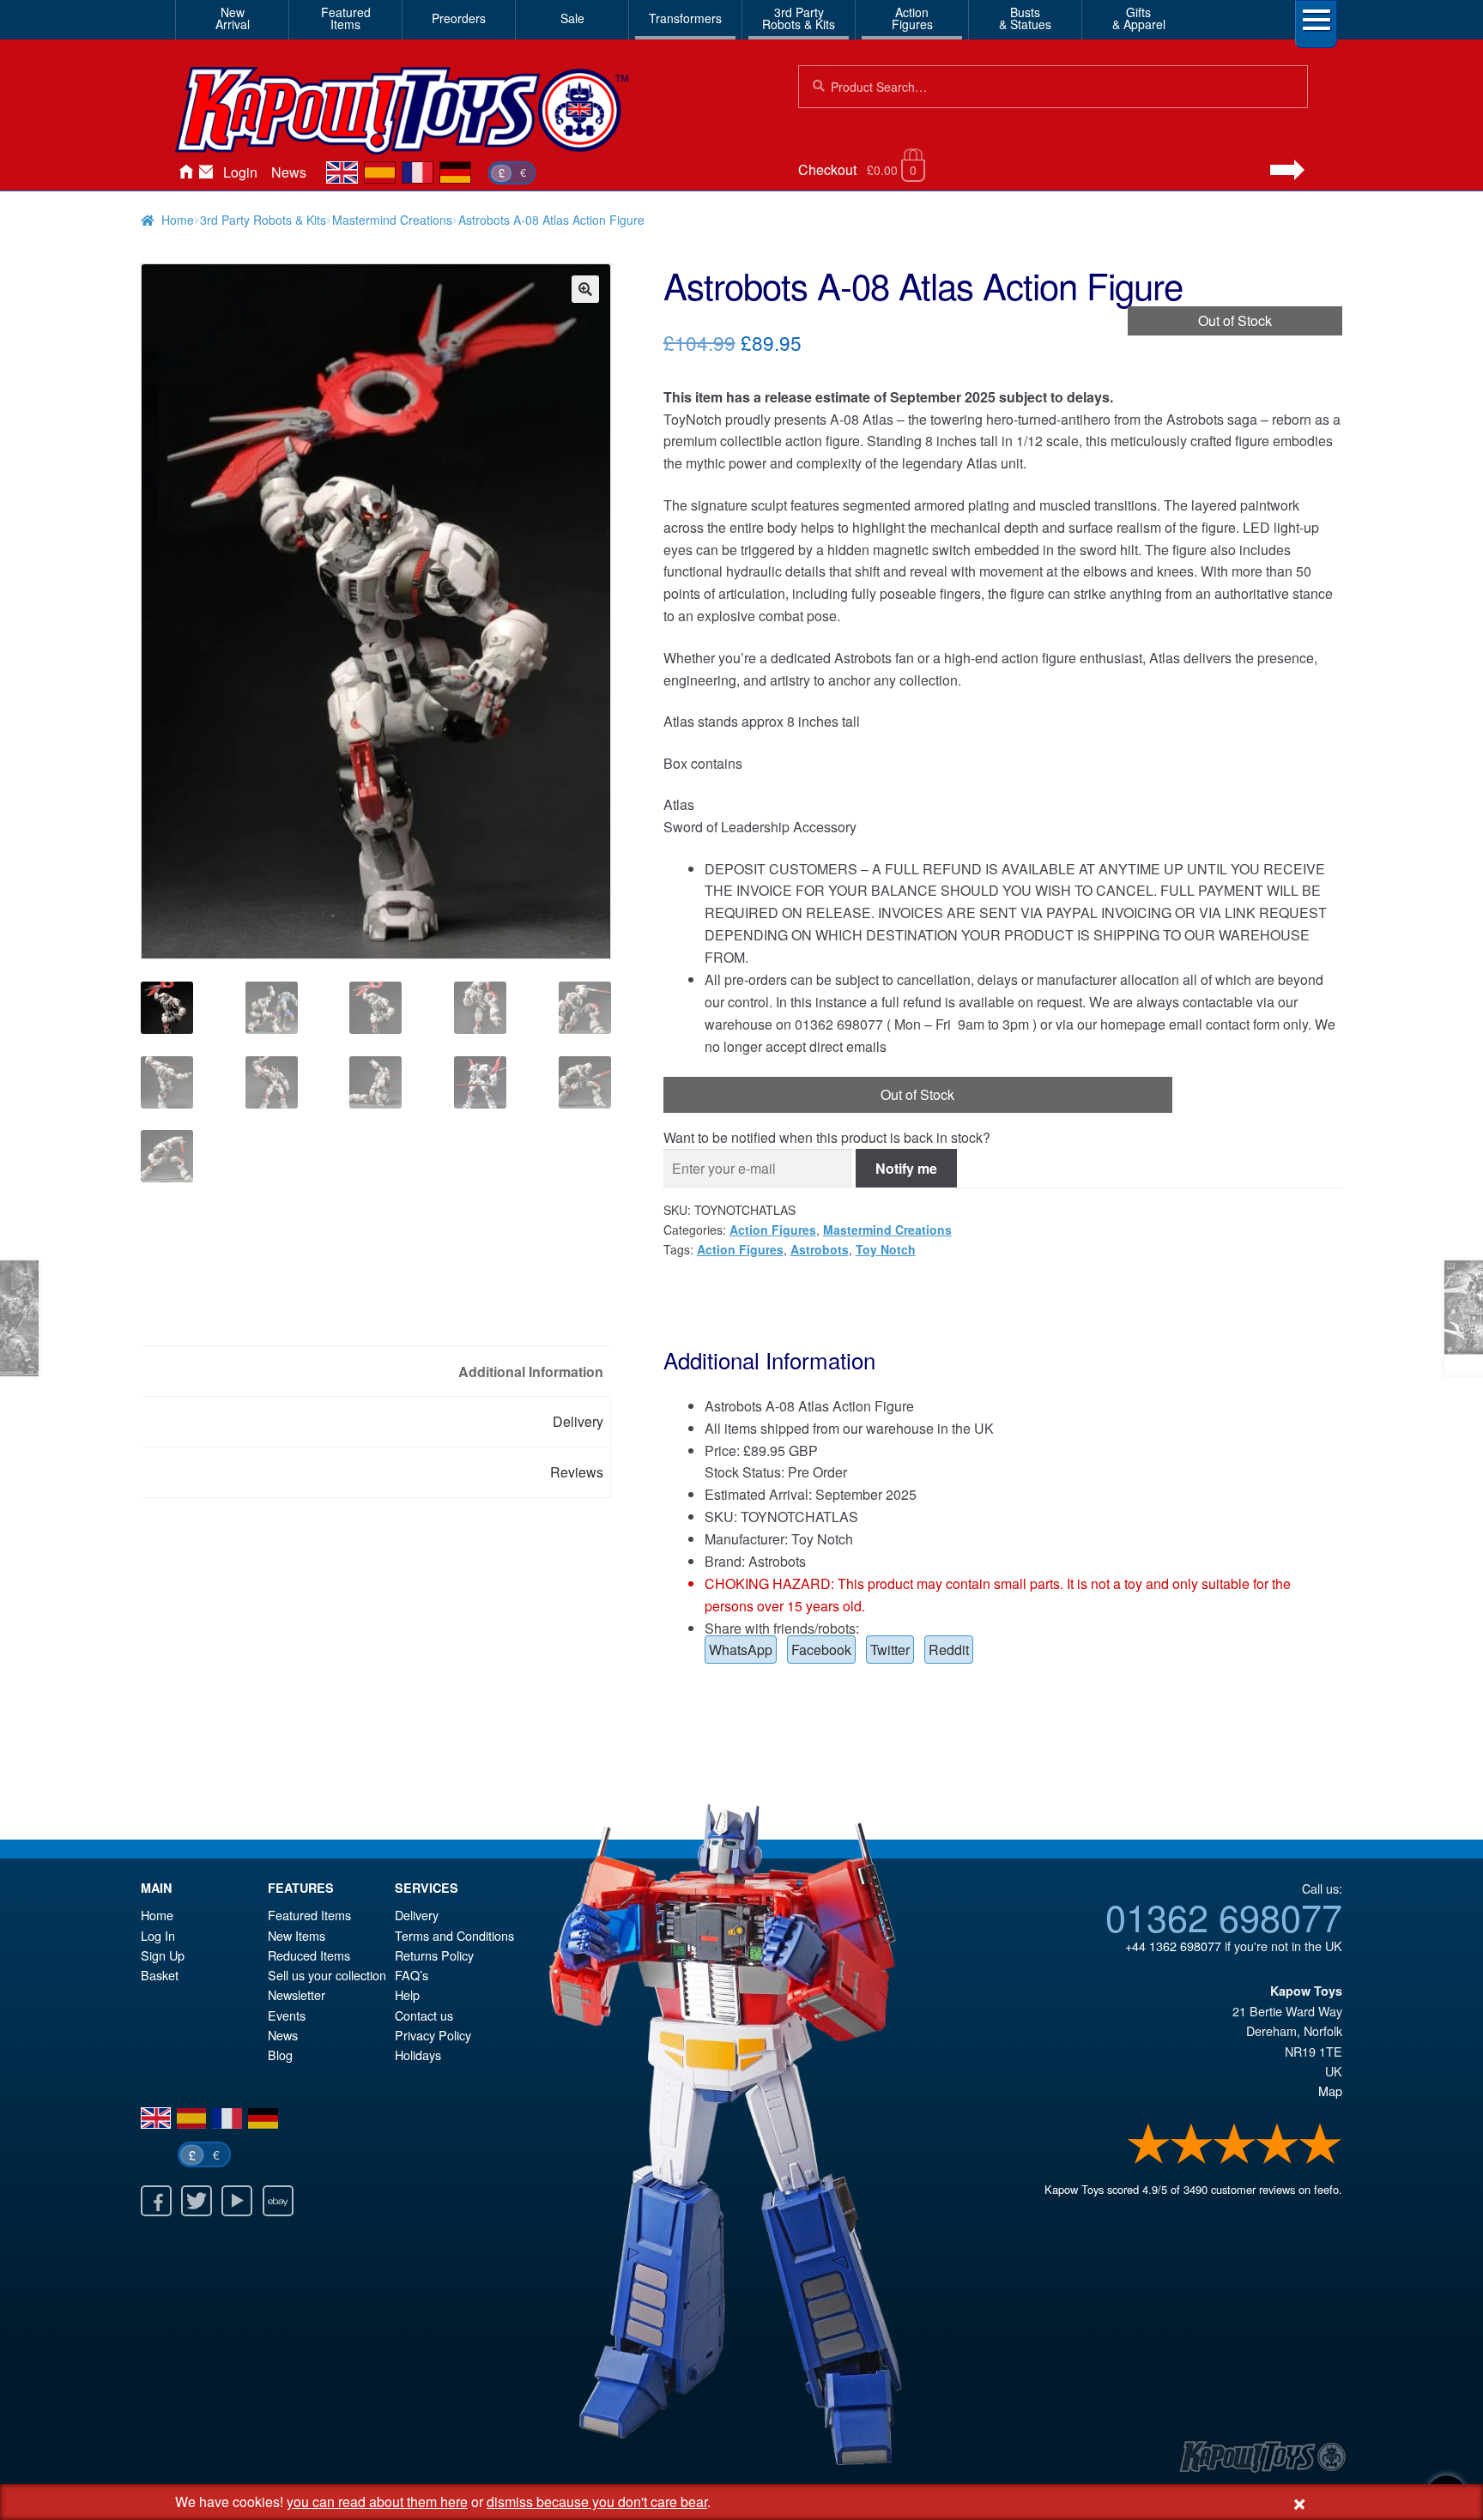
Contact (206, 172)
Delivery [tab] (578, 1421)
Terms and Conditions (454, 1935)
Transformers (685, 18)
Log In (158, 1935)
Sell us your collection (327, 1975)
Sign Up (163, 1955)
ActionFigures (912, 18)
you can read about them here (377, 2502)
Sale (572, 18)
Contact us (424, 2015)
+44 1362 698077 (1173, 1946)
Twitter (890, 1650)
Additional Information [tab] (531, 1372)
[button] (585, 289)
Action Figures (773, 1230)
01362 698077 (1224, 1916)
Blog (280, 2055)
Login (240, 172)
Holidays (418, 2055)
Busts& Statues (1025, 18)
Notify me (906, 1168)
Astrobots (820, 1249)
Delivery (417, 1915)
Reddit (949, 1650)
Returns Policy (434, 1955)
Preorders (459, 18)
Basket (160, 1975)
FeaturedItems (346, 18)
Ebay (278, 2201)
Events (287, 2015)
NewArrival (233, 18)
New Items (297, 1935)
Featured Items (309, 1915)
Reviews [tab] (577, 1472)
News (289, 172)
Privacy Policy (433, 2035)
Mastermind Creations (392, 220)
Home (185, 172)
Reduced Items (309, 1955)
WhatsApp (741, 1650)
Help (407, 1994)
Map (1330, 2091)
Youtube (237, 2201)
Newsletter (297, 1994)
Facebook (821, 1650)
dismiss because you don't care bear (597, 2502)
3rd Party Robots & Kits (263, 220)
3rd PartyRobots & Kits (799, 18)
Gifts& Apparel (1139, 18)
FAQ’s (412, 1975)
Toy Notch (886, 1249)
